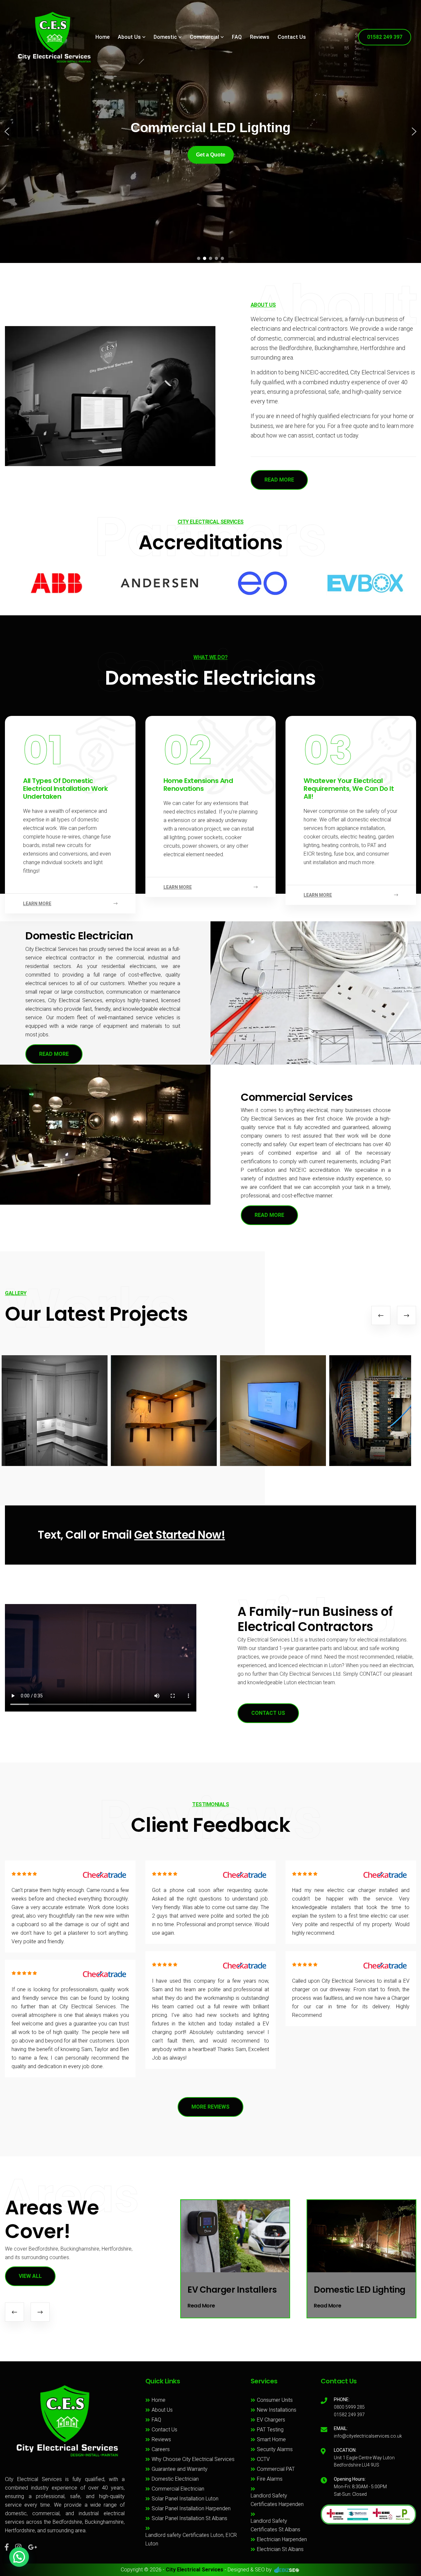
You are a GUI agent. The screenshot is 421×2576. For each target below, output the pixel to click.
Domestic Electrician (175, 2479)
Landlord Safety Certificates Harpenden (277, 2500)
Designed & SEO (246, 2570)
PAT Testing (270, 2430)
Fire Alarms (270, 2479)
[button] (7, 131)
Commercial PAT (276, 2469)
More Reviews (210, 2107)
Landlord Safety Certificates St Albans (275, 2525)
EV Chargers (271, 2420)
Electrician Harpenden (282, 2539)
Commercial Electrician (178, 2489)
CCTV (263, 2459)
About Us (162, 2410)
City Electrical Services (195, 2570)
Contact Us (292, 37)
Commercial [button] (204, 37)
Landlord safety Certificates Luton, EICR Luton (191, 2539)
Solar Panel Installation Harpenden (191, 2508)
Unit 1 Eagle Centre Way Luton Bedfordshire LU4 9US (364, 2461)
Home (102, 37)
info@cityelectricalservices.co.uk (368, 2436)
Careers (161, 2449)
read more (279, 480)
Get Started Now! (180, 1535)
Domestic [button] (165, 37)
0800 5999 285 (349, 2407)
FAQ (237, 37)
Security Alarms (275, 2449)
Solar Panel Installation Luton (185, 2499)
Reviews (260, 37)
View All (30, 2276)
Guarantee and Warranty (180, 2469)
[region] (210, 131)
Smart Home (271, 2439)
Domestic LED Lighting (233, 2290)
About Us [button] (129, 37)
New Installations (277, 2410)
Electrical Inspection (357, 2290)
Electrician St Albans (280, 2549)
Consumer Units (275, 2400)
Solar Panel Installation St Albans (189, 2518)
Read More (54, 1054)
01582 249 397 (385, 37)
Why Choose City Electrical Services (193, 2459)
